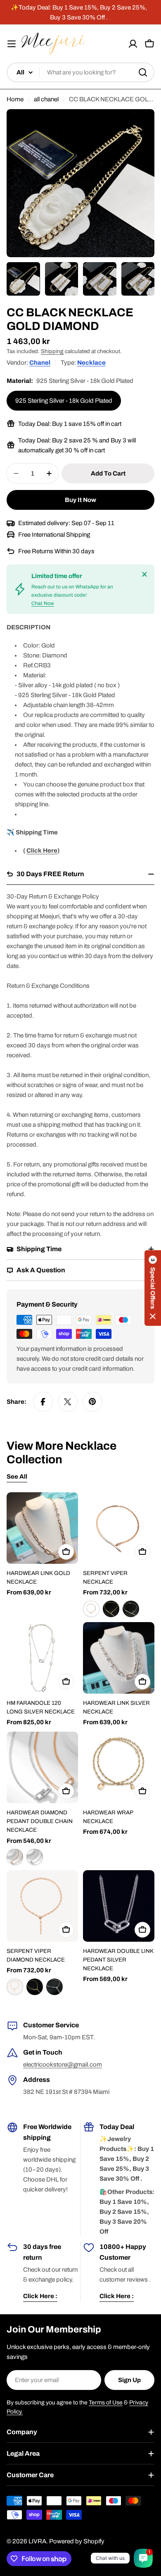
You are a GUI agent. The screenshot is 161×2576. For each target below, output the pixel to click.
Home (15, 99)
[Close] (144, 574)
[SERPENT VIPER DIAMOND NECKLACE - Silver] (54, 1987)
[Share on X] (68, 1402)
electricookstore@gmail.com (63, 2065)
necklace (91, 363)
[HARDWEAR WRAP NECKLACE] (119, 1767)
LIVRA (37, 2541)
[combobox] (80, 72)
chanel (40, 363)
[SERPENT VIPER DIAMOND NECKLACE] (42, 1906)
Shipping (52, 351)
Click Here (42, 851)
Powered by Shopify (77, 2541)
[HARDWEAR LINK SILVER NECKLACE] (119, 1658)
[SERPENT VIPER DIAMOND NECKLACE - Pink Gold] (15, 1987)
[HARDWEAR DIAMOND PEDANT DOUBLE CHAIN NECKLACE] (42, 1767)
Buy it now (80, 500)
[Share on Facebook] (43, 1402)
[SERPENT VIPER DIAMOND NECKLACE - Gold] (35, 1987)
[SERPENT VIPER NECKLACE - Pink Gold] (91, 1609)
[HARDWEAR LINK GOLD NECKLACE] (42, 1528)
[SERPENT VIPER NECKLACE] (119, 1528)
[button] (153, 1288)
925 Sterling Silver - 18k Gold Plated (64, 401)
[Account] (133, 44)
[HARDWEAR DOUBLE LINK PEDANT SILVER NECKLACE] (119, 1906)
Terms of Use (106, 2403)
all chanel (46, 99)
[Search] (143, 72)
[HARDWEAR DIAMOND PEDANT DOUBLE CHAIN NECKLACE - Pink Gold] (15, 1857)
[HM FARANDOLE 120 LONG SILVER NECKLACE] (42, 1658)
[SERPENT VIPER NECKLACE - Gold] (111, 1609)
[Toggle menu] (12, 44)
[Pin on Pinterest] (92, 1402)
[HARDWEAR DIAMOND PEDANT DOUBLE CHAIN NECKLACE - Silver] (35, 1857)
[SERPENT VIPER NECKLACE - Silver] (131, 1609)
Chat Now (43, 603)
